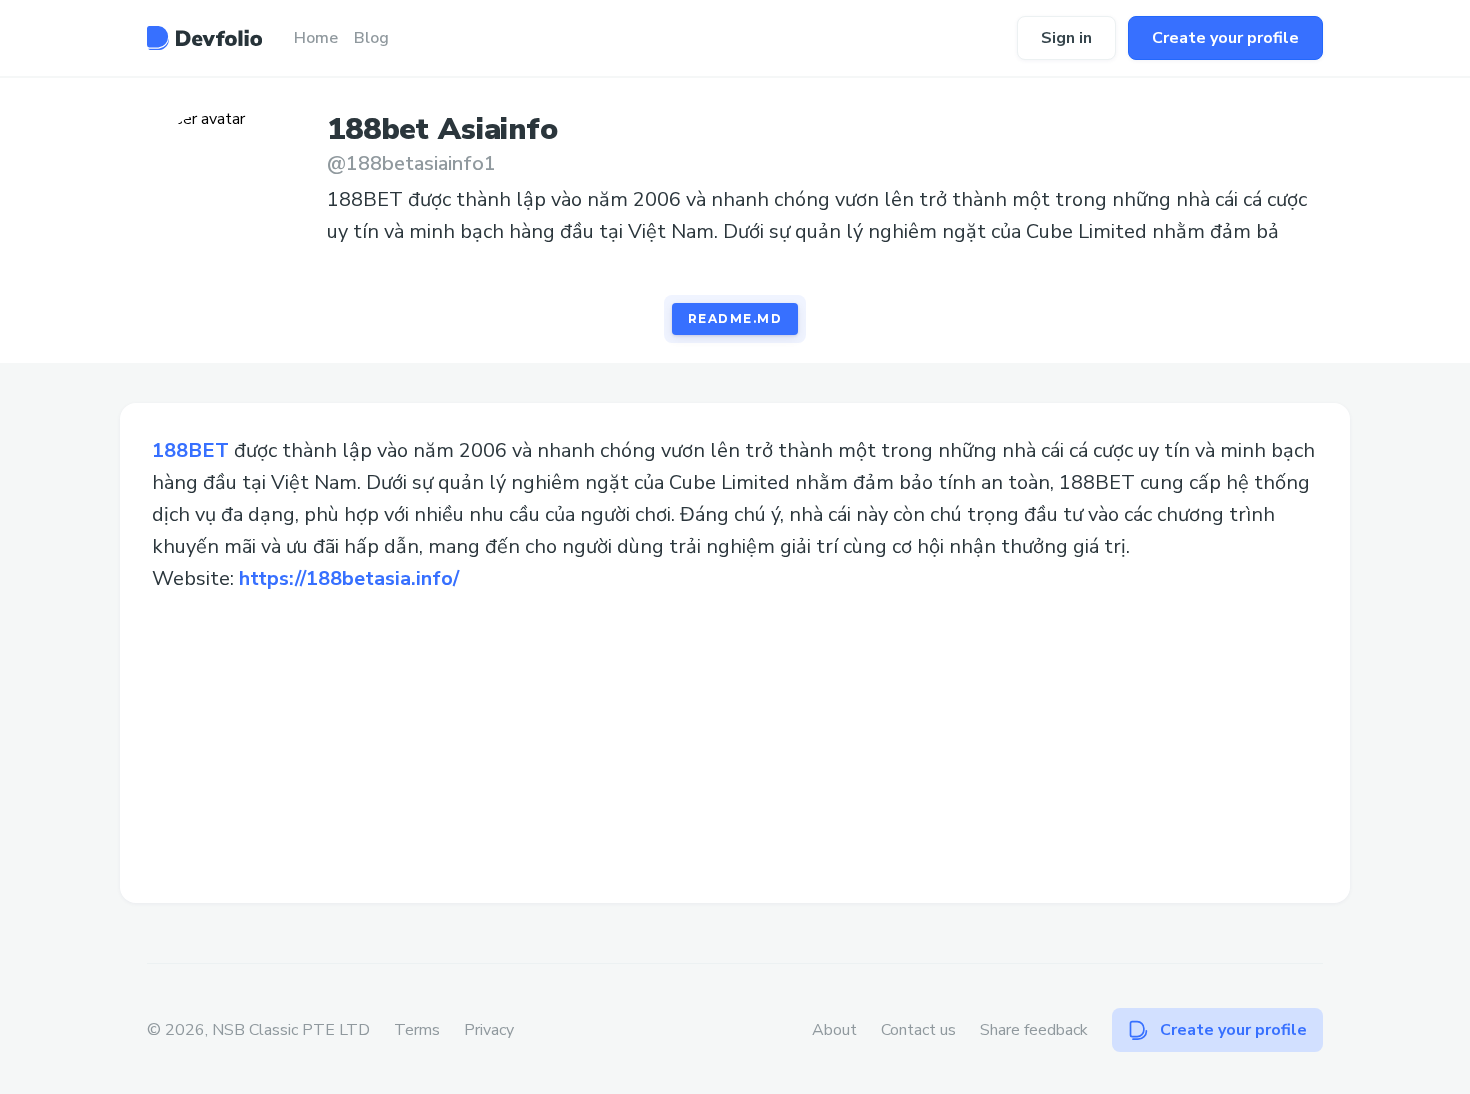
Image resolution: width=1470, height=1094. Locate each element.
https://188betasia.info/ (349, 578)
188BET (190, 450)
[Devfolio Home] (204, 38)
